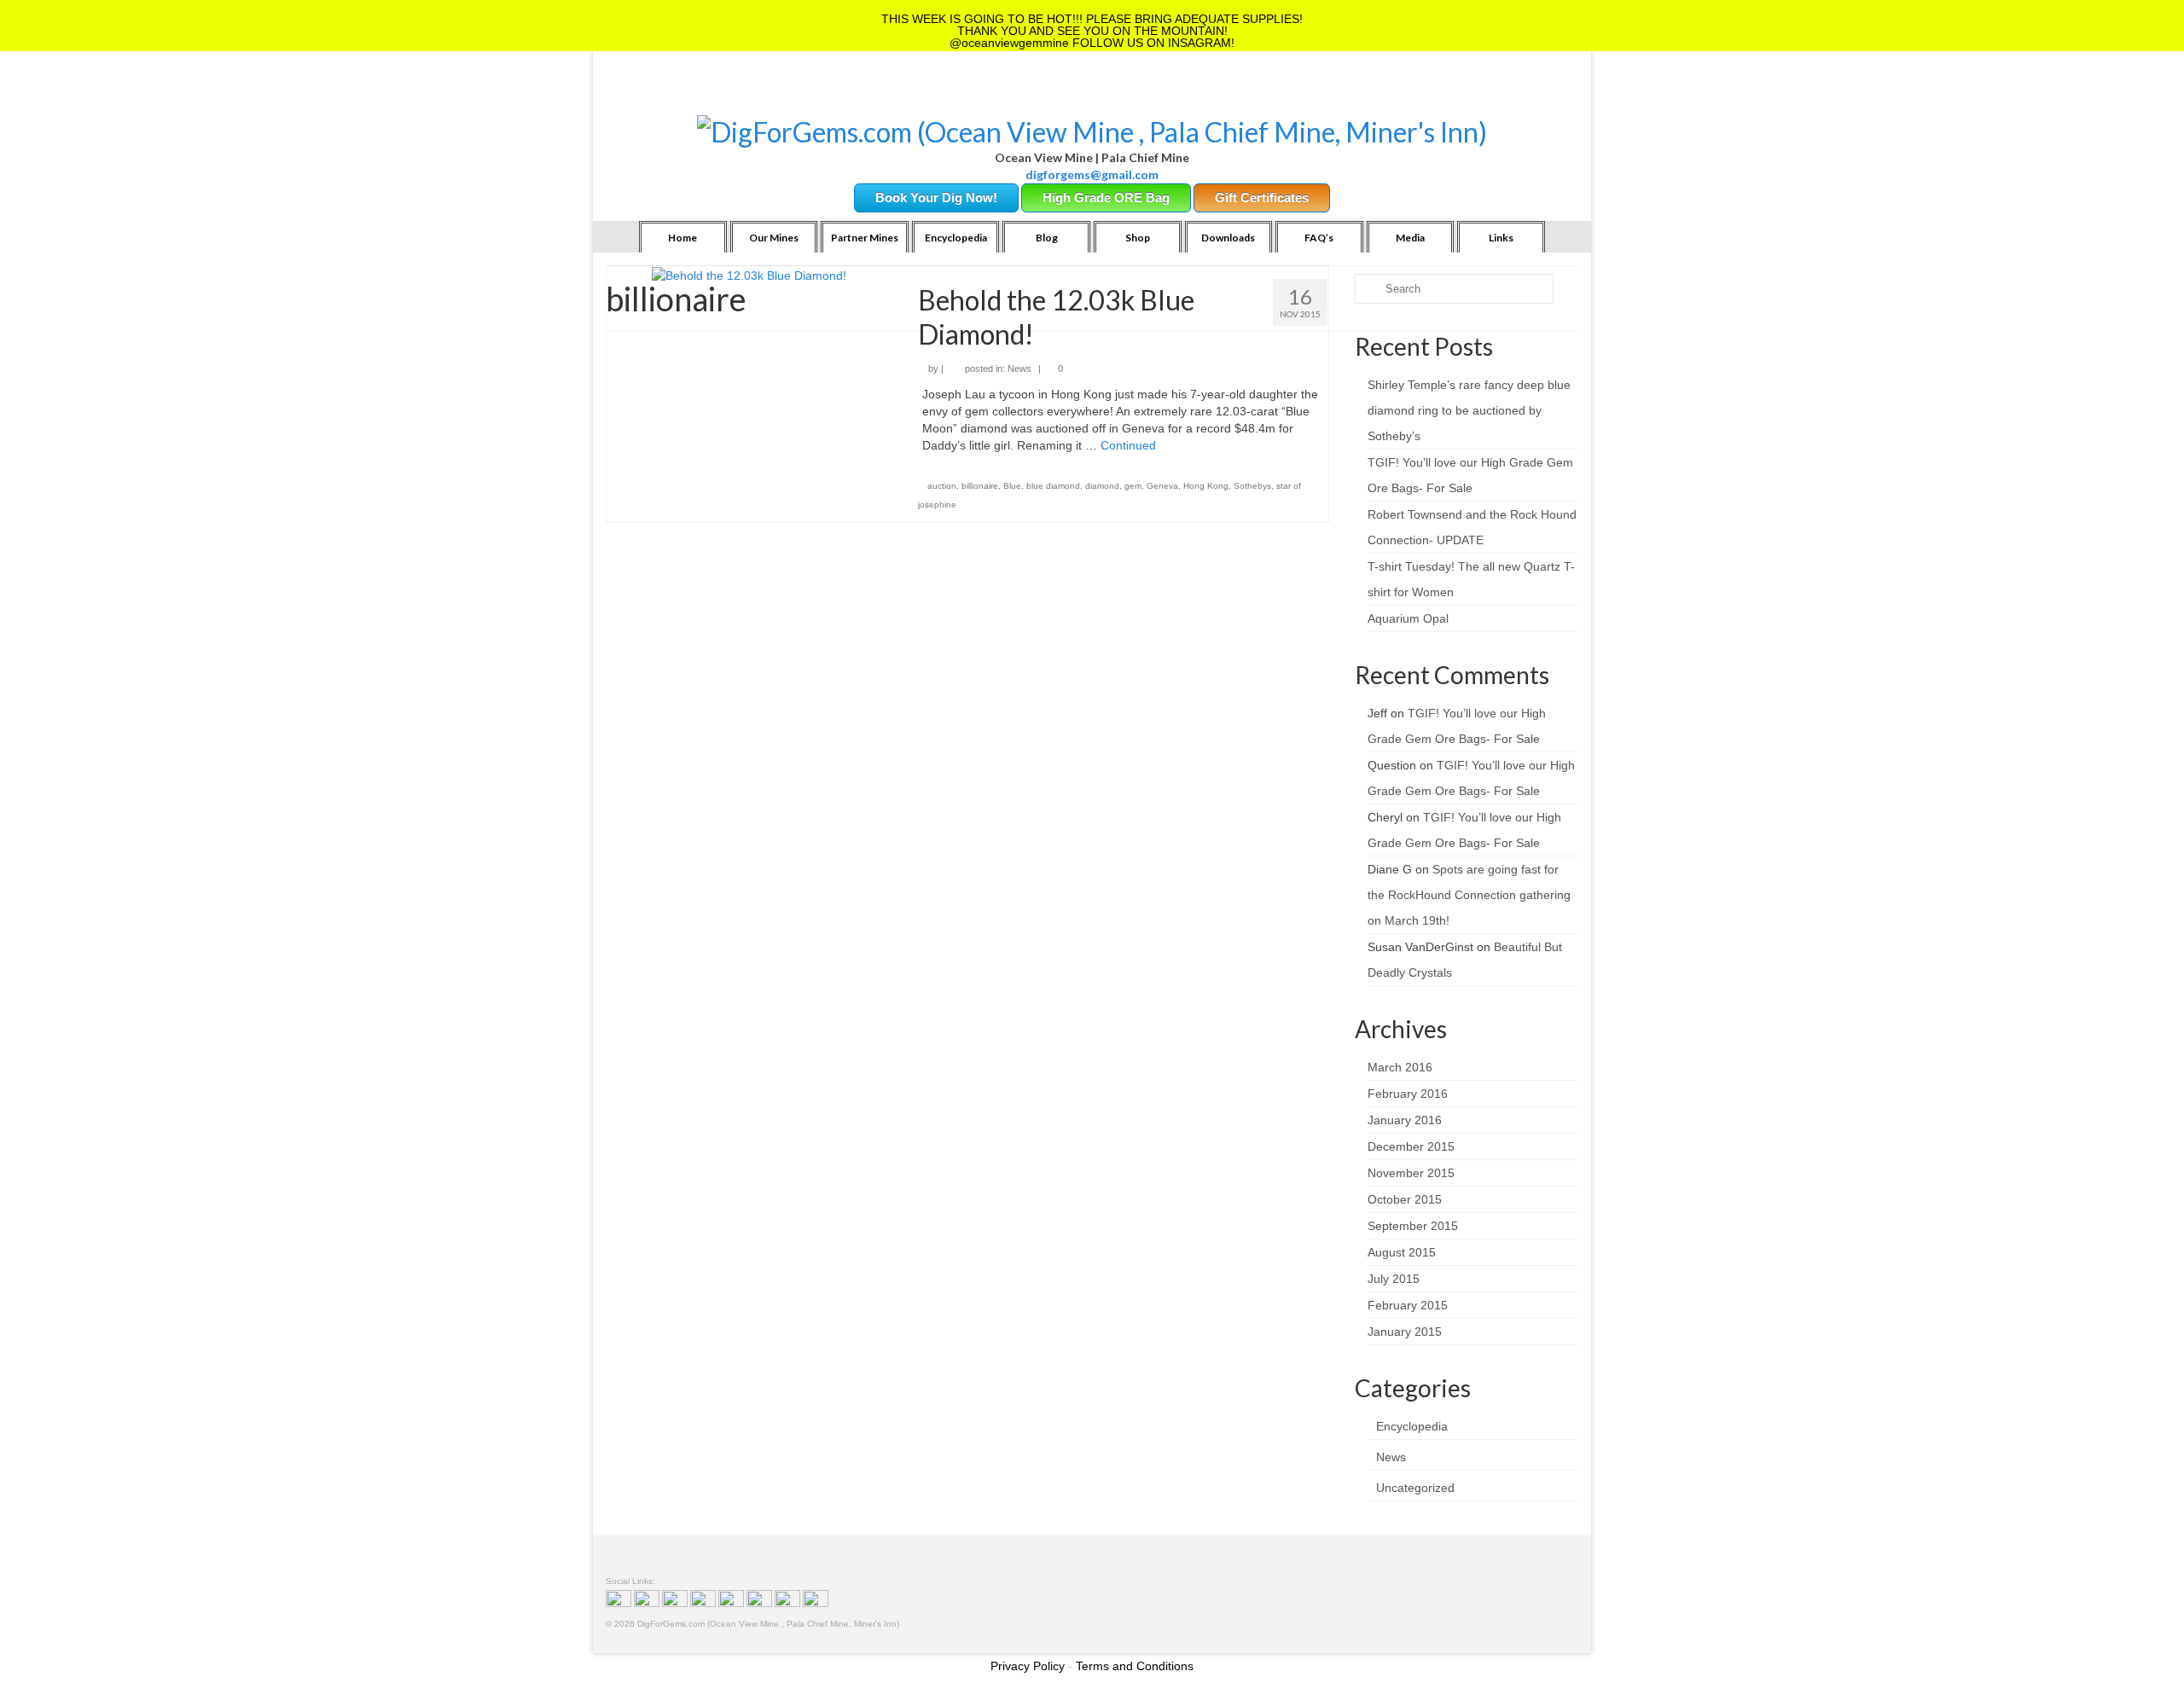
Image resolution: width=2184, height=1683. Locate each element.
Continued (1128, 445)
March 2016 (1400, 1067)
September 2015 (1413, 1226)
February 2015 (1408, 1305)
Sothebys (1252, 486)
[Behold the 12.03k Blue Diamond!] (749, 275)
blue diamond (1053, 486)
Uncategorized (1415, 1488)
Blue (1012, 486)
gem (1133, 486)
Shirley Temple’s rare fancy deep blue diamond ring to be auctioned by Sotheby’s (1469, 410)
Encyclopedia (1412, 1426)
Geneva (1162, 486)
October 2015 (1405, 1199)
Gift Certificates (1262, 197)
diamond (1102, 486)
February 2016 (1408, 1094)
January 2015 (1405, 1332)
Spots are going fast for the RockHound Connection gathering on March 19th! (1469, 895)
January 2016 (1405, 1120)
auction (942, 486)
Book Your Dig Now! (936, 197)
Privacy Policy (1028, 1666)
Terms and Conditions (1135, 1666)
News (1019, 369)
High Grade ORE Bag (1106, 197)
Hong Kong (1206, 486)
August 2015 (1402, 1252)
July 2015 (1394, 1279)
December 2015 (1411, 1146)
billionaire (980, 486)
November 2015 (1411, 1173)
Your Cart (752, 94)
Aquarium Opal (1408, 618)
